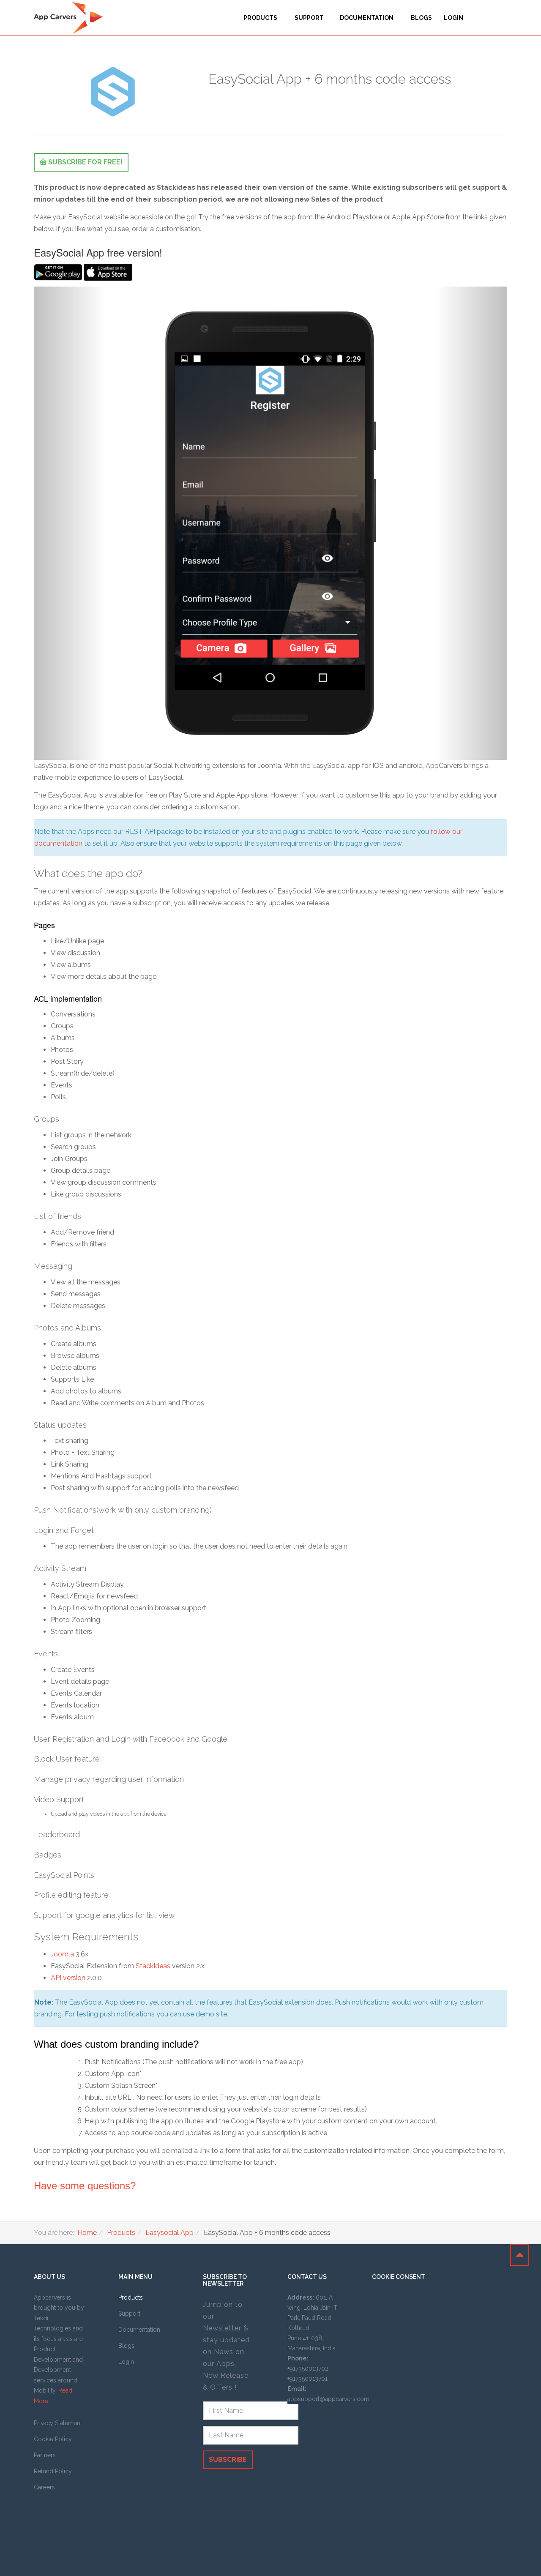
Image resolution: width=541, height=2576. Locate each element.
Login (454, 18)
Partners (45, 2455)
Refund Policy (53, 2471)
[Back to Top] (520, 2255)
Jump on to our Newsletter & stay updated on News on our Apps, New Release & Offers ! (226, 2346)
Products (261, 18)
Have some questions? (85, 2186)
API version (68, 1978)
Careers (44, 2487)
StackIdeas (153, 1966)
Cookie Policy (53, 2439)
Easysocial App (169, 2233)
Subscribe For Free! (85, 162)
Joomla (62, 1954)
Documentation (367, 18)
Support (309, 18)
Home (87, 2233)
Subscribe (228, 2460)
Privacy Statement (58, 2423)
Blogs (421, 18)
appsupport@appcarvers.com (328, 2399)
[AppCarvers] (68, 18)
